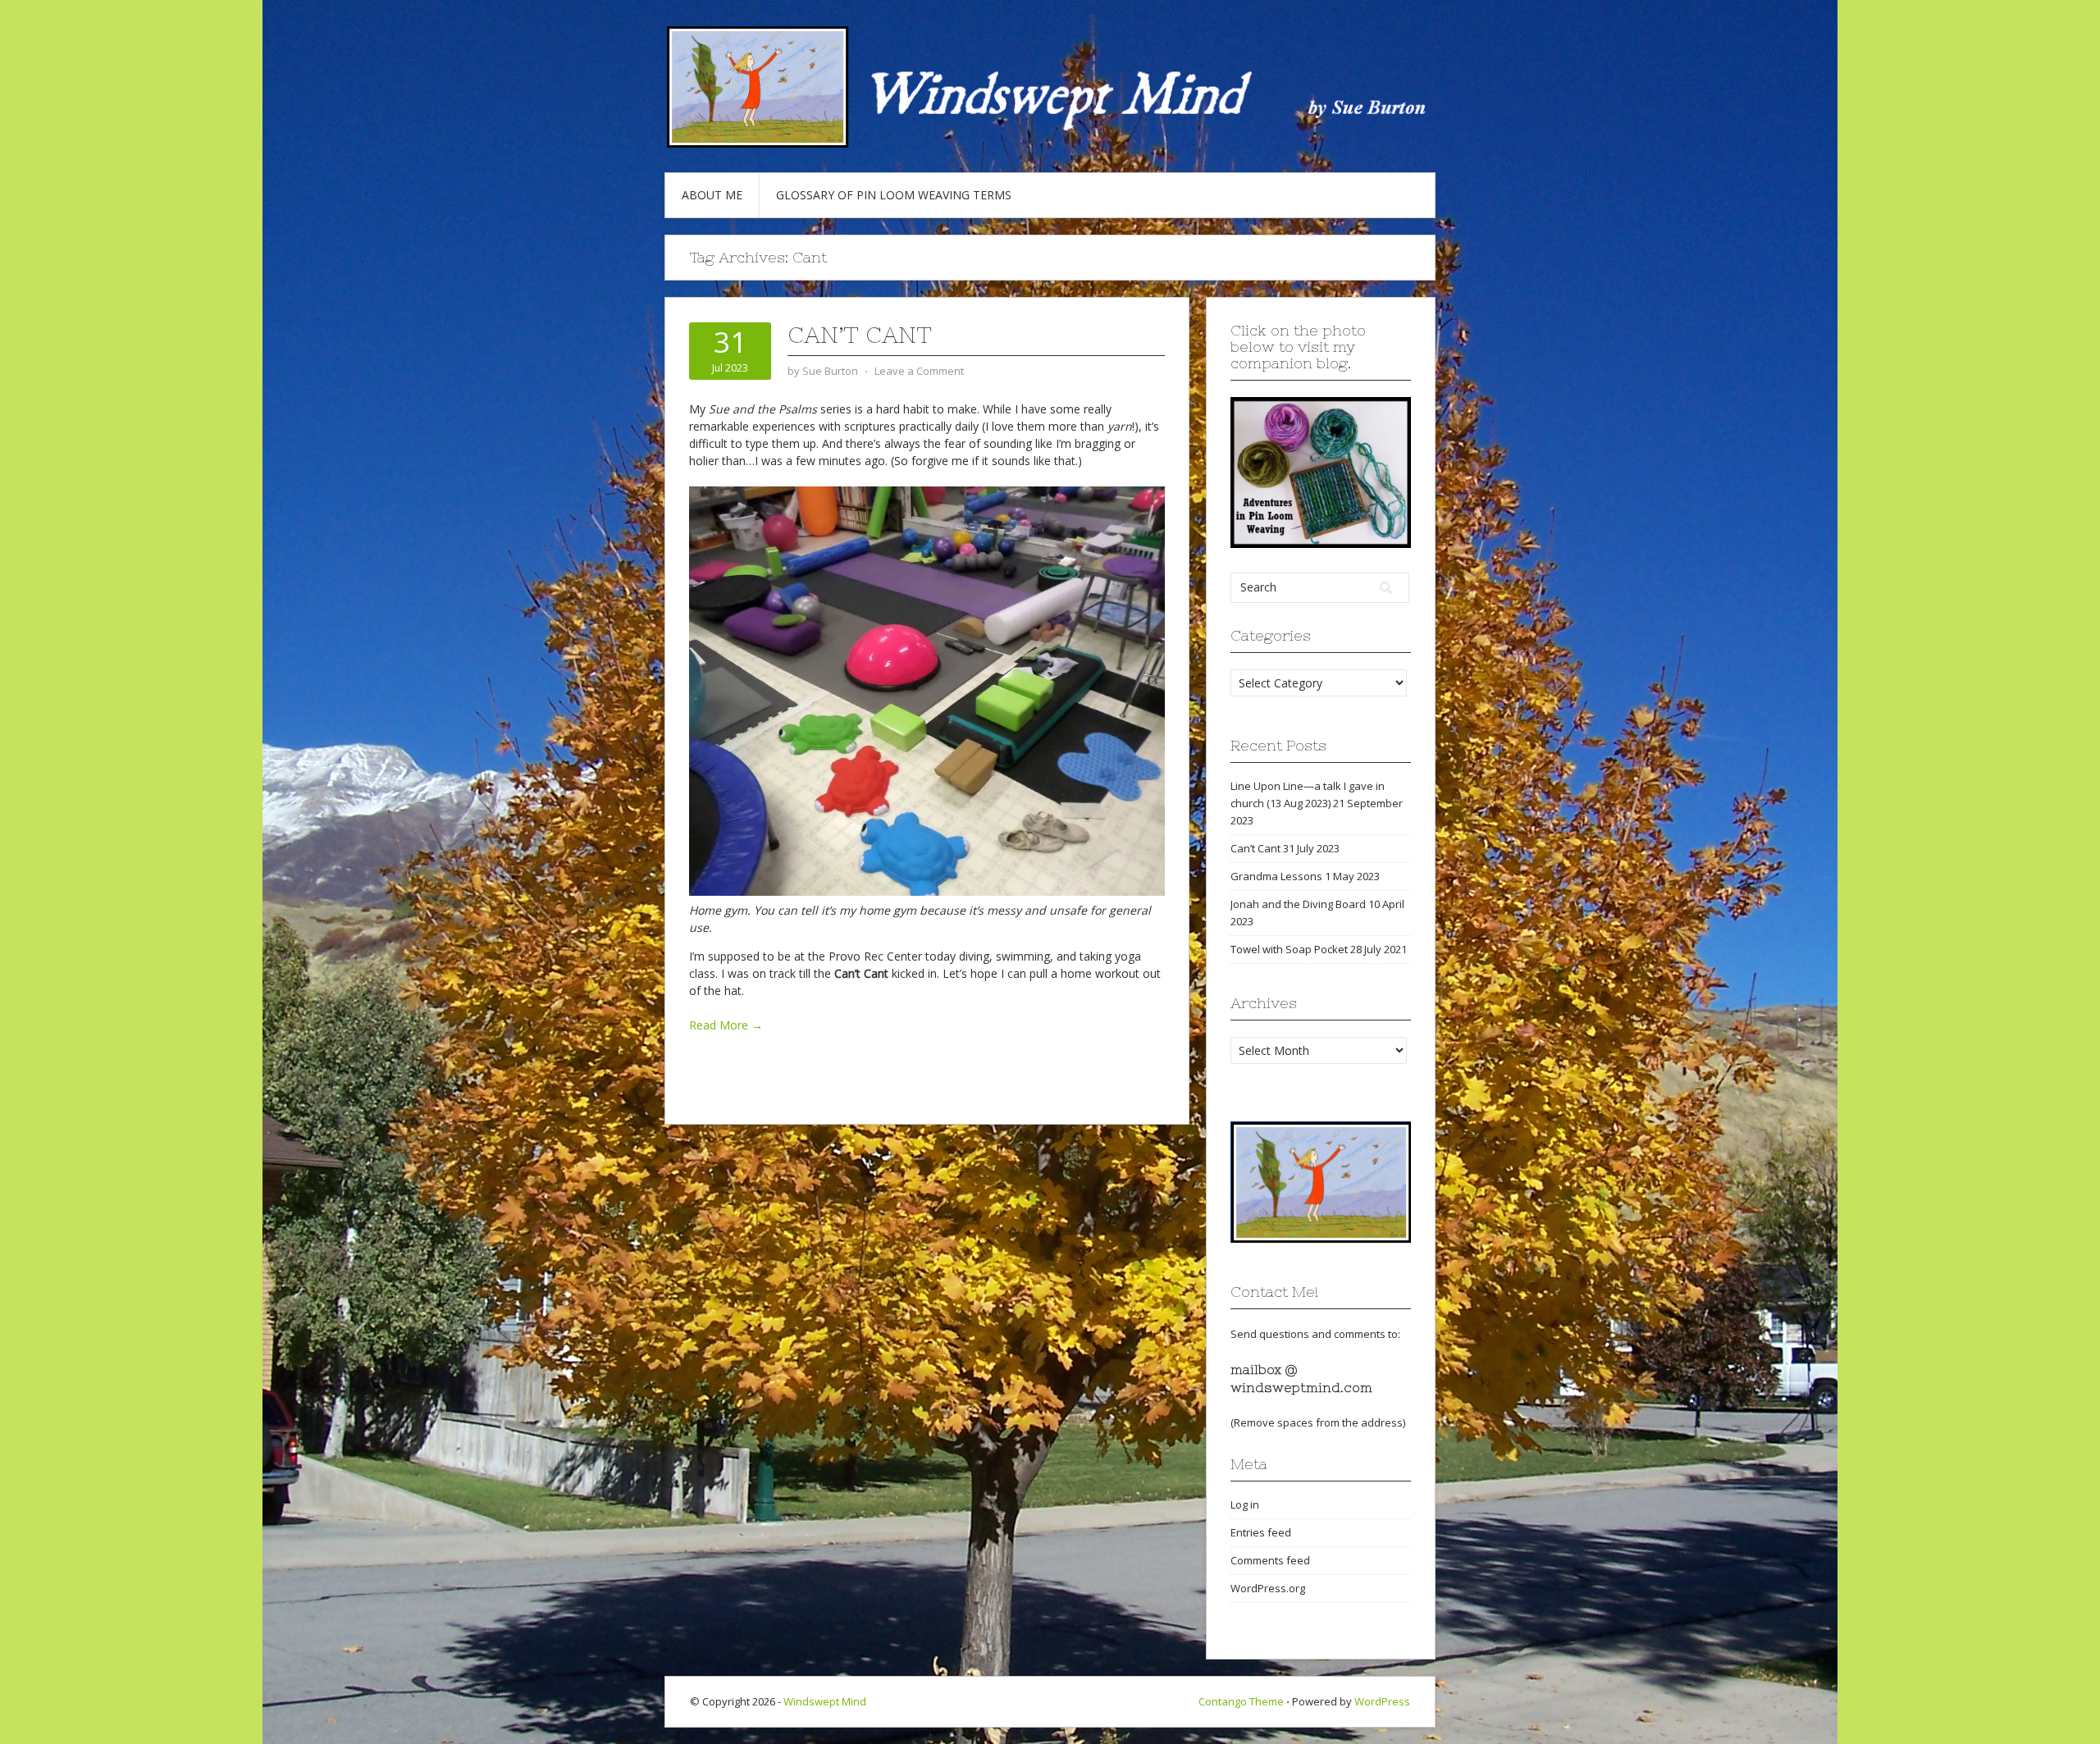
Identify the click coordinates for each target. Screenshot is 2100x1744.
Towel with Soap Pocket (1289, 949)
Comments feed (1270, 1560)
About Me (712, 195)
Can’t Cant (860, 335)
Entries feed (1261, 1532)
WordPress (1382, 1701)
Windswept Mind (825, 1701)
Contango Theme (1241, 1701)
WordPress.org (1268, 1588)
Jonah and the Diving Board (1298, 904)
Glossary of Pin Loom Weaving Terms (894, 195)
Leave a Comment (919, 371)
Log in (1245, 1504)
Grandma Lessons (1276, 876)
